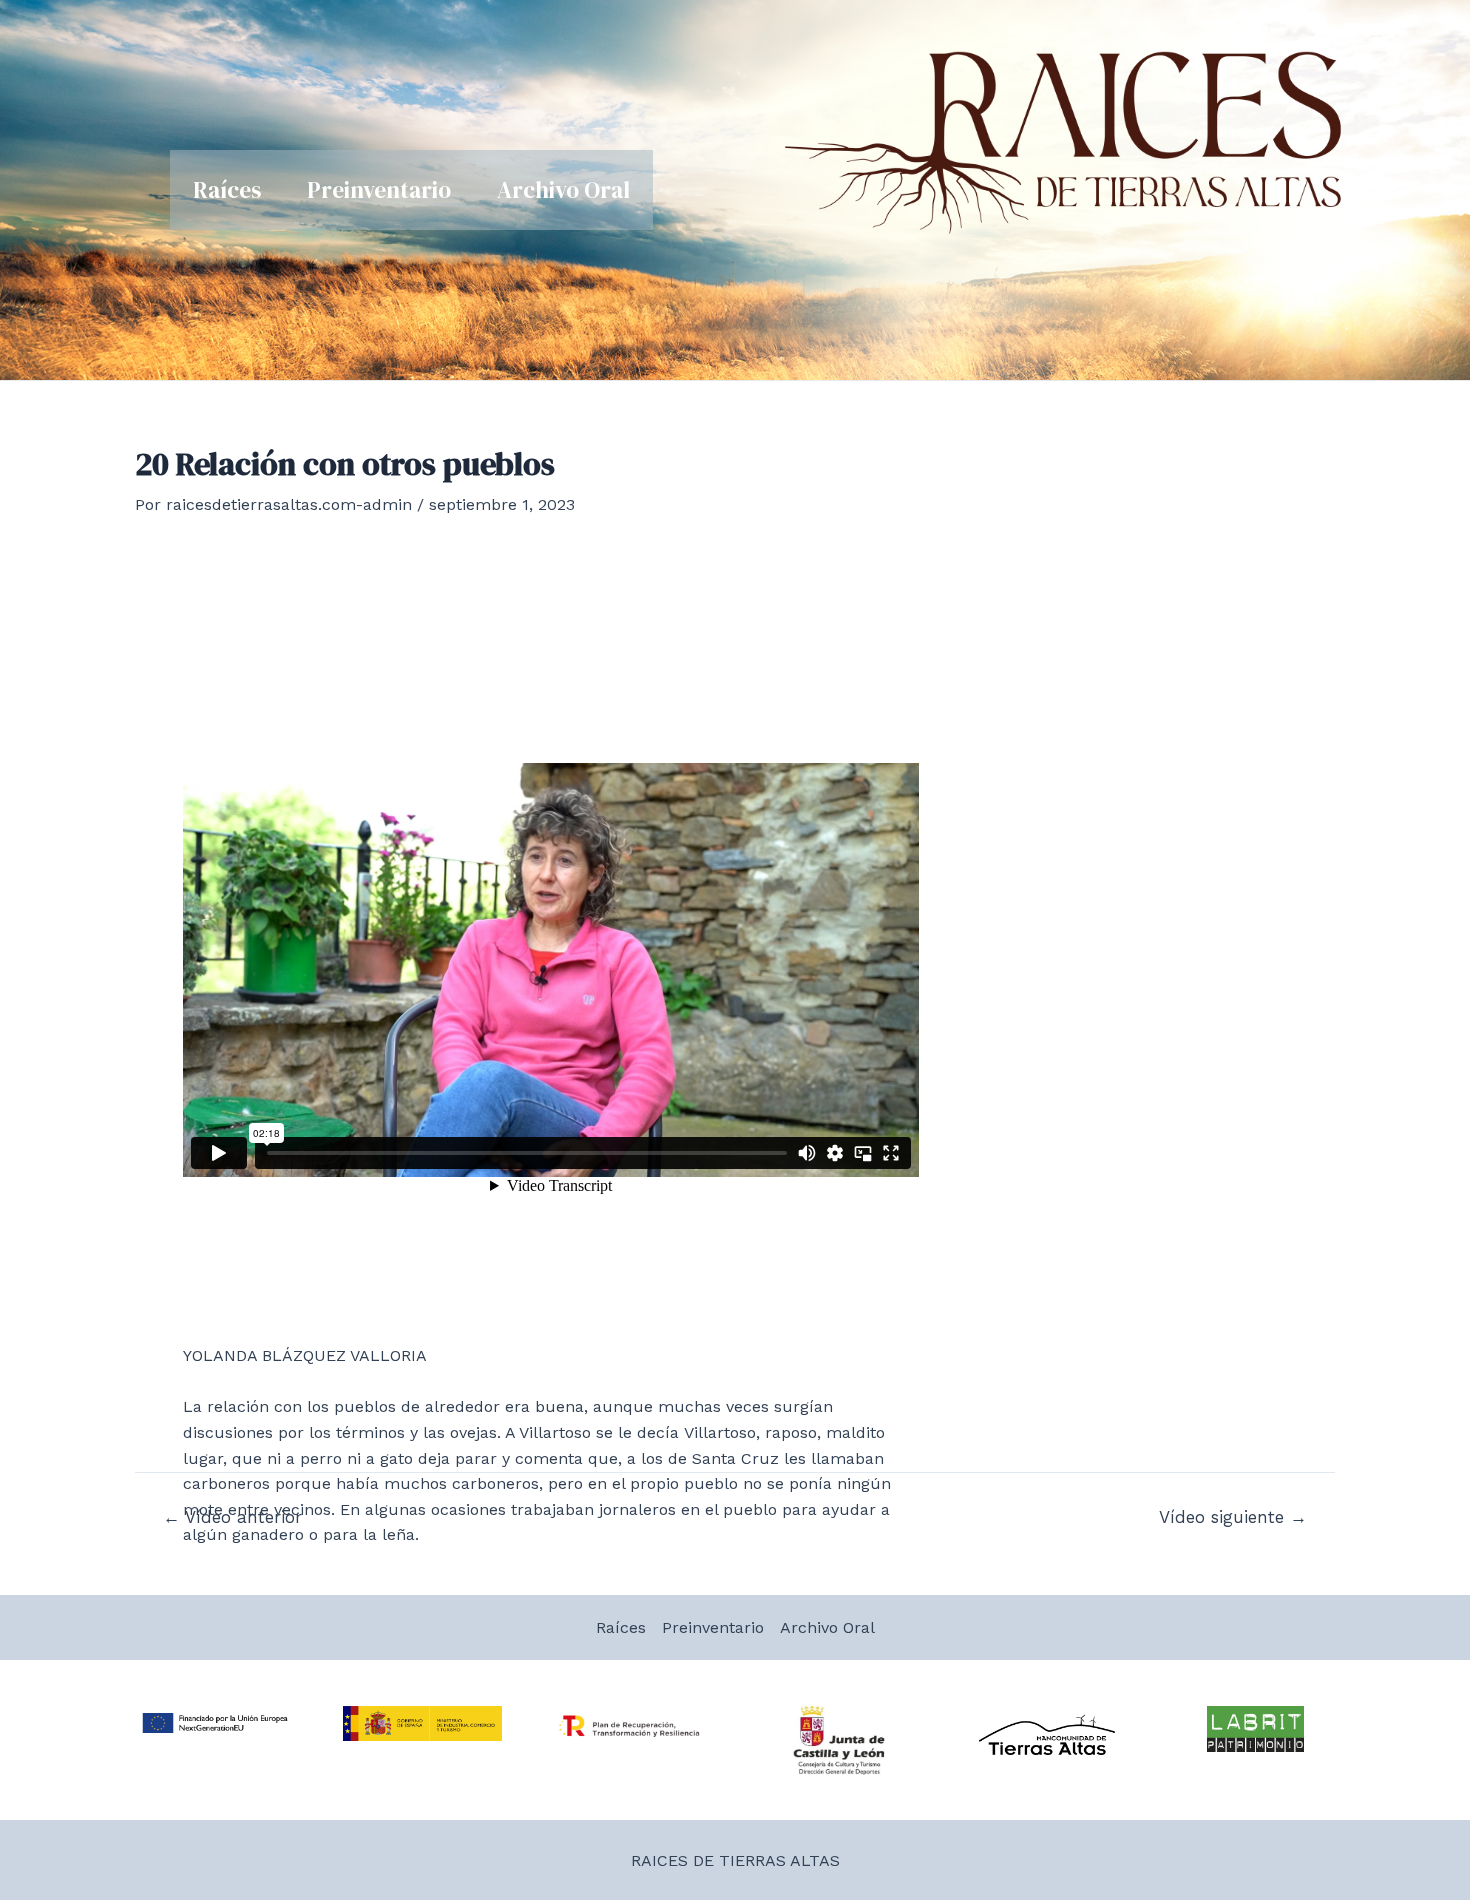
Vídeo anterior (232, 1517)
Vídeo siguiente (1233, 1517)
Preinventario (379, 190)
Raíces (227, 190)
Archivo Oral (563, 190)
